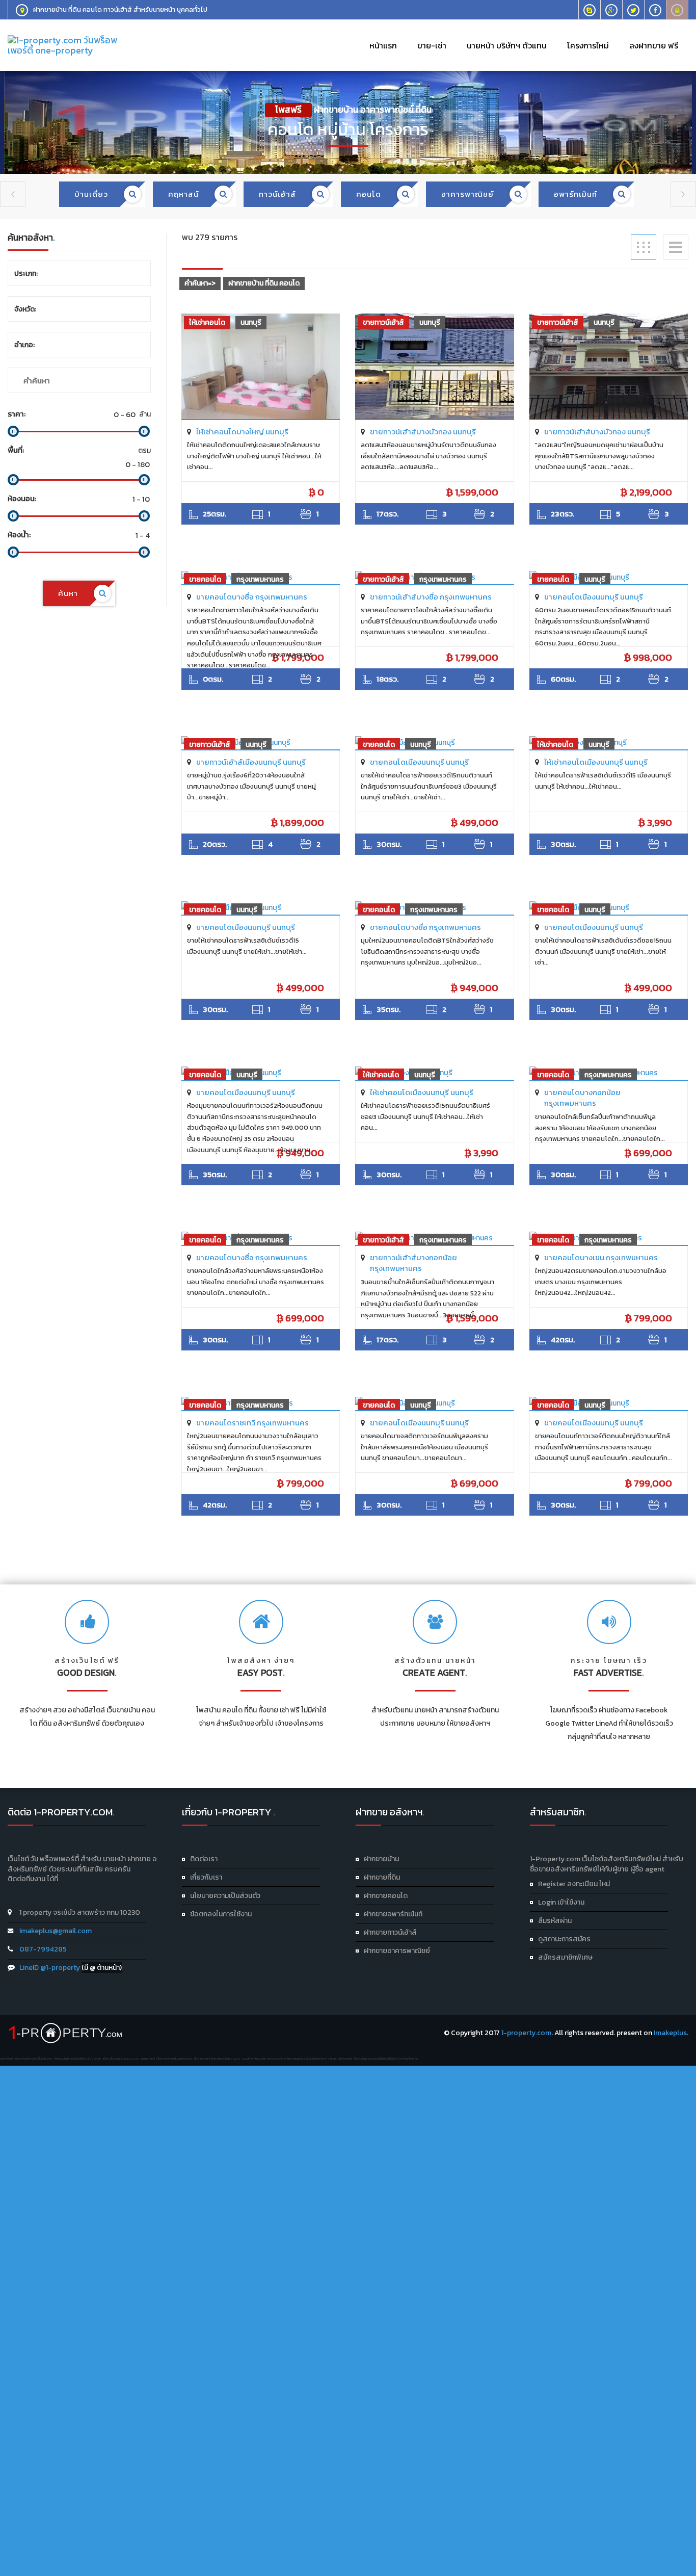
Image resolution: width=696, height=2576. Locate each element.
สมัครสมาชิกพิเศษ (565, 1957)
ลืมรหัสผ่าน (555, 1921)
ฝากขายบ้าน (381, 1859)
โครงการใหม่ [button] (588, 45)
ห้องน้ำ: (19, 535)
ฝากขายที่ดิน (382, 1877)
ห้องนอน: (22, 498)
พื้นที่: (16, 450)
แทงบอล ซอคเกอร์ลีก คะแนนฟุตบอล (286, 2059)
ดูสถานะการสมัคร (564, 1939)
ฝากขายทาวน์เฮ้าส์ (390, 1932)
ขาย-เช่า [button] (432, 45)
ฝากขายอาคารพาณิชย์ (397, 1951)
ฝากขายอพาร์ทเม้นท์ (393, 1914)
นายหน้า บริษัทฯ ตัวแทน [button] (507, 45)
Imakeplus (670, 2033)
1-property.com (526, 2033)
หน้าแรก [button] (383, 45)
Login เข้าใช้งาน (561, 1902)
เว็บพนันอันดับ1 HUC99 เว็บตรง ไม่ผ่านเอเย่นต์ (329, 2059)
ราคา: (17, 414)
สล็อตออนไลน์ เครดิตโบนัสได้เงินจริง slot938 (77, 2059)
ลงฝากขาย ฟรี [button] (654, 45)
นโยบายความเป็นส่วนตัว (225, 1896)
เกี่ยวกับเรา (206, 1877)
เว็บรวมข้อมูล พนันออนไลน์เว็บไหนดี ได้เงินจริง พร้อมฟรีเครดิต (386, 2059)
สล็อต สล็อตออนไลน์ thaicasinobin (121, 2059)
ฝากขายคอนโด (386, 1896)
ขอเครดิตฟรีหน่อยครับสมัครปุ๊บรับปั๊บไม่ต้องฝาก (26, 2059)
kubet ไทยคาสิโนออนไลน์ (254, 2059)
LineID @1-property (50, 1968)
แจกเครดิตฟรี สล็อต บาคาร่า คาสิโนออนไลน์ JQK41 (166, 2059)
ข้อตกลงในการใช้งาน (221, 1914)
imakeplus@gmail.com (56, 1931)
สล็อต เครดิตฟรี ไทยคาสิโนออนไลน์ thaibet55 (217, 2059)
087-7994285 (43, 1949)
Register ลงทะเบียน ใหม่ (574, 1884)
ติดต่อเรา (204, 1859)
